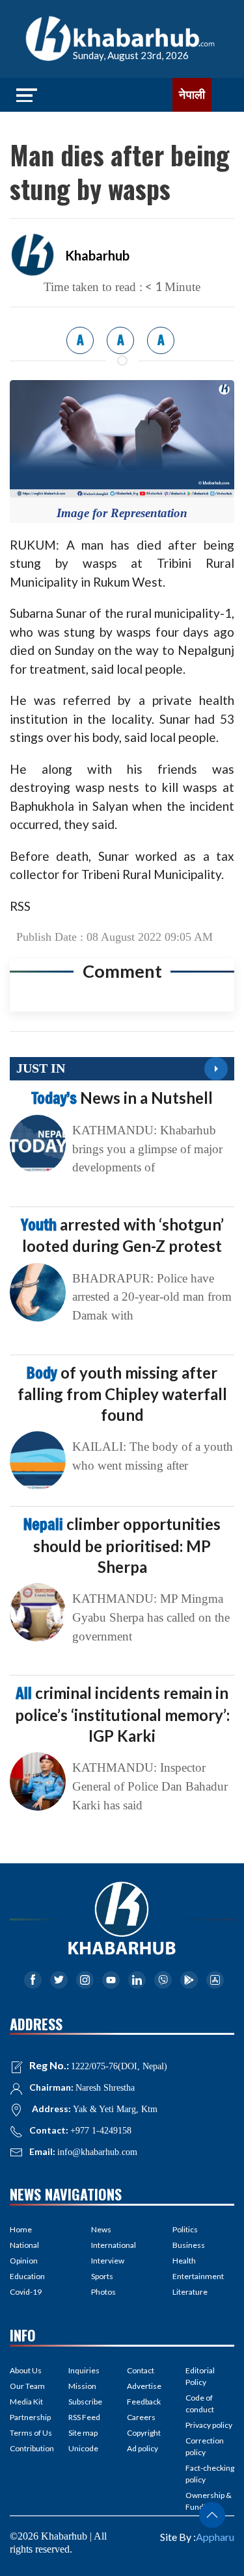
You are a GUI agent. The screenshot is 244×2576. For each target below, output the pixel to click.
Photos (103, 2292)
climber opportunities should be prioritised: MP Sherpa (122, 1545)
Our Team (27, 2386)
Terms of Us (31, 2433)
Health (184, 2261)
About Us (26, 2370)
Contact (141, 2370)
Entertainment (198, 2276)
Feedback (144, 2402)
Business (189, 2245)
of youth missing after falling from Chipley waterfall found (122, 1394)
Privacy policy (209, 2425)
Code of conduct (200, 2404)
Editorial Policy (200, 2376)
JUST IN (41, 1068)
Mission (82, 2386)
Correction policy (205, 2446)
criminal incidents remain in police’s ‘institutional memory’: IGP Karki (122, 1714)
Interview (108, 2261)
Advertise (144, 2386)
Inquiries (84, 2370)
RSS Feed (84, 2417)
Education (27, 2276)
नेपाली (192, 95)
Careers (141, 2417)
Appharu (215, 2537)
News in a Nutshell (122, 1098)
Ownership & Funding (209, 2501)
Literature (190, 2292)
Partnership (30, 2417)
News (101, 2229)
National (24, 2245)
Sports (102, 2276)
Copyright (144, 2433)
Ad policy (142, 2448)
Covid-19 (26, 2292)
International (114, 2245)
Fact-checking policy (210, 2474)
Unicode (83, 2448)
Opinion (24, 2261)
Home (21, 2229)
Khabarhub (97, 255)
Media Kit (26, 2402)
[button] (212, 2515)
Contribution (32, 2448)
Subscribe (85, 2402)
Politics (185, 2229)
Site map (83, 2433)
